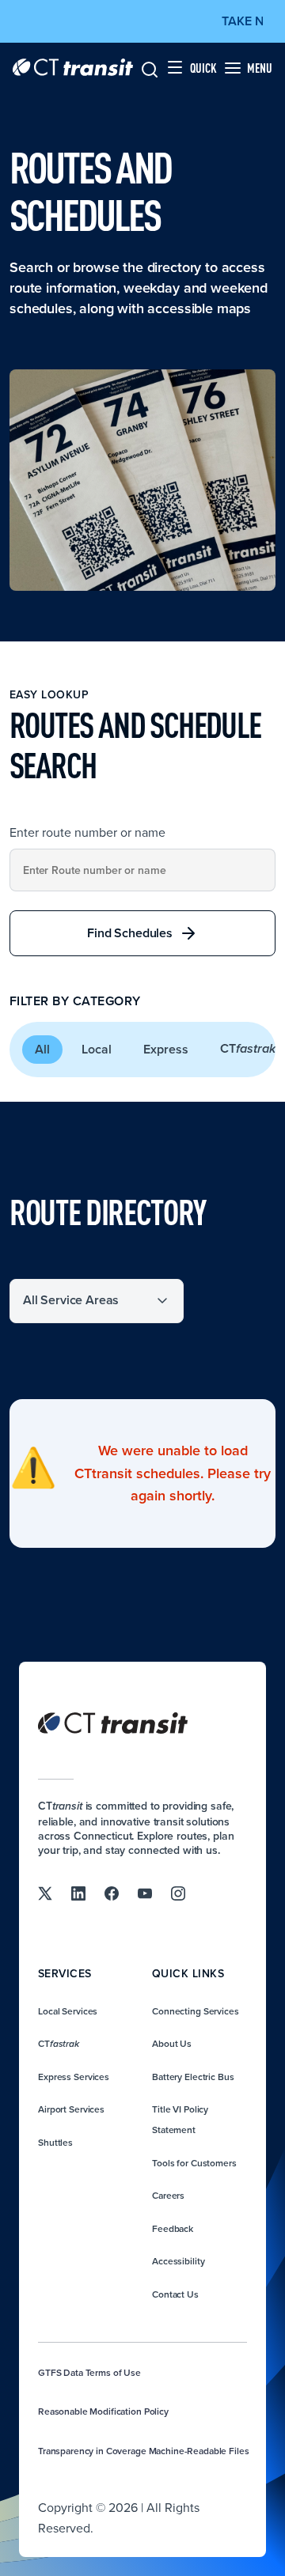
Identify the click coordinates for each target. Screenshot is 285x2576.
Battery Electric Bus (193, 2077)
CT (59, 2043)
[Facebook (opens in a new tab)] (112, 1893)
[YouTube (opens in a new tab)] (145, 1893)
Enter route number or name (87, 832)
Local (97, 1049)
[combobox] (142, 870)
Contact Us (175, 2294)
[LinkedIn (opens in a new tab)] (78, 1893)
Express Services (74, 2077)
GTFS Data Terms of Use (89, 2372)
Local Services (68, 2011)
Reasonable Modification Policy (103, 2411)
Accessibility (178, 2261)
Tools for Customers (194, 2163)
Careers (168, 2195)
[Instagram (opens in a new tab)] (178, 1893)
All (42, 1049)
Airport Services (71, 2109)
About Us (172, 2043)
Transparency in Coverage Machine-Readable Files (143, 2451)
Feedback (173, 2228)
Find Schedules (130, 933)
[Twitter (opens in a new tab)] (45, 1893)
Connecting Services (196, 2011)
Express (166, 1049)
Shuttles (55, 2142)
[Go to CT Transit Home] (73, 67)
